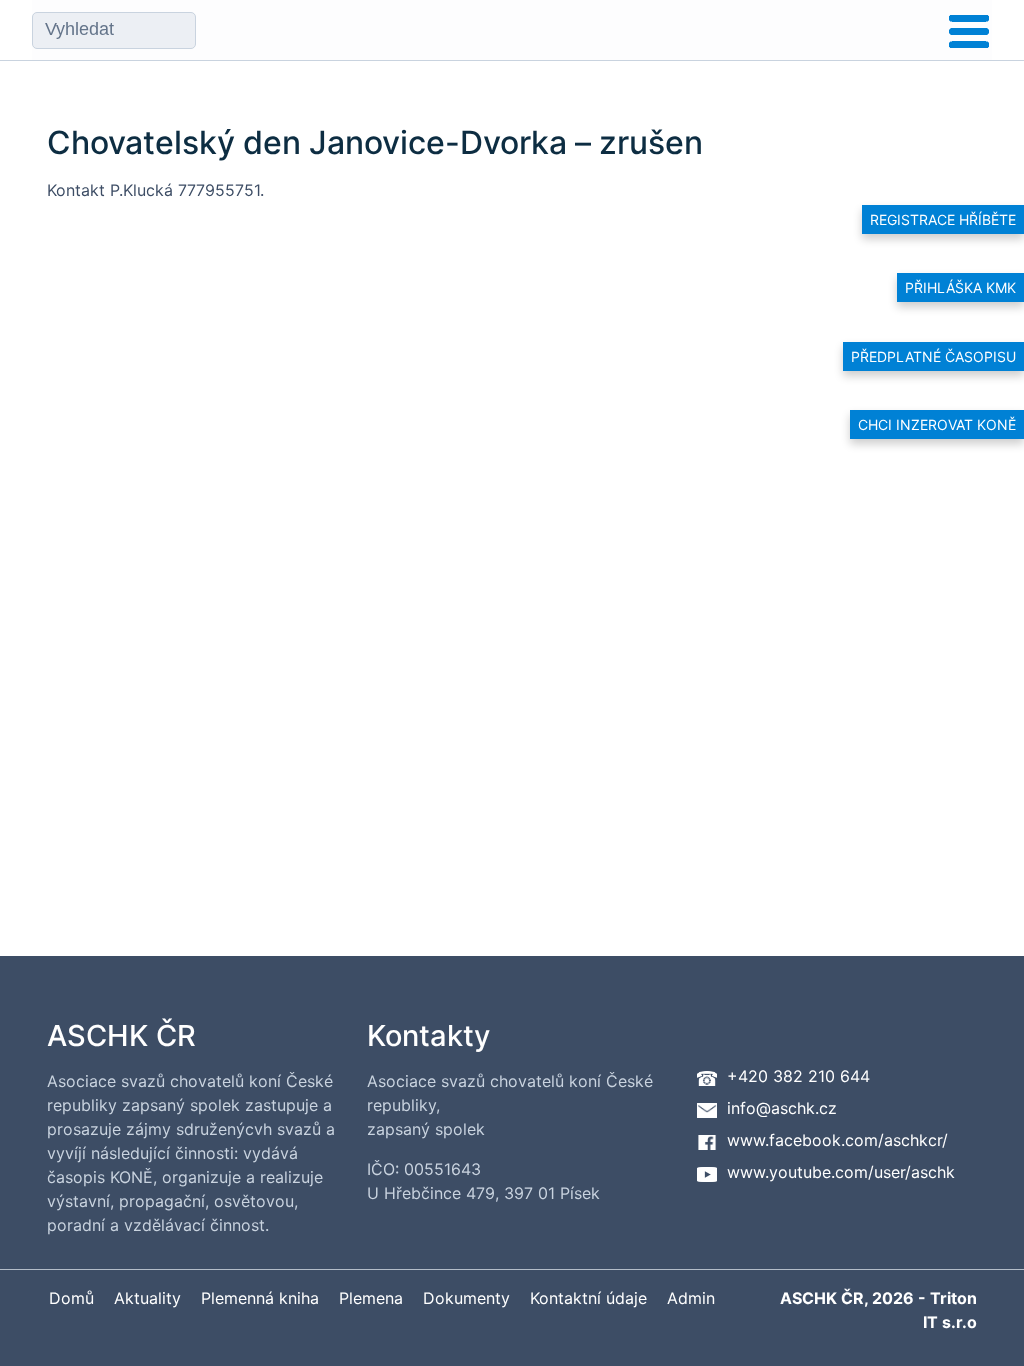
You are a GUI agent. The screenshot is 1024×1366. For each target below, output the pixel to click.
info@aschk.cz (782, 1108)
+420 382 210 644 (798, 1076)
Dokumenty (466, 1298)
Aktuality (147, 1298)
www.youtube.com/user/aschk (841, 1172)
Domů (71, 1298)
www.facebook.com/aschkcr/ (837, 1140)
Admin (691, 1298)
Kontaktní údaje (588, 1298)
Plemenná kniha (260, 1298)
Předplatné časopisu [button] (933, 356)
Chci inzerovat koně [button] (937, 424)
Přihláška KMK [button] (960, 287)
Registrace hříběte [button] (943, 219)
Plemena (371, 1298)
